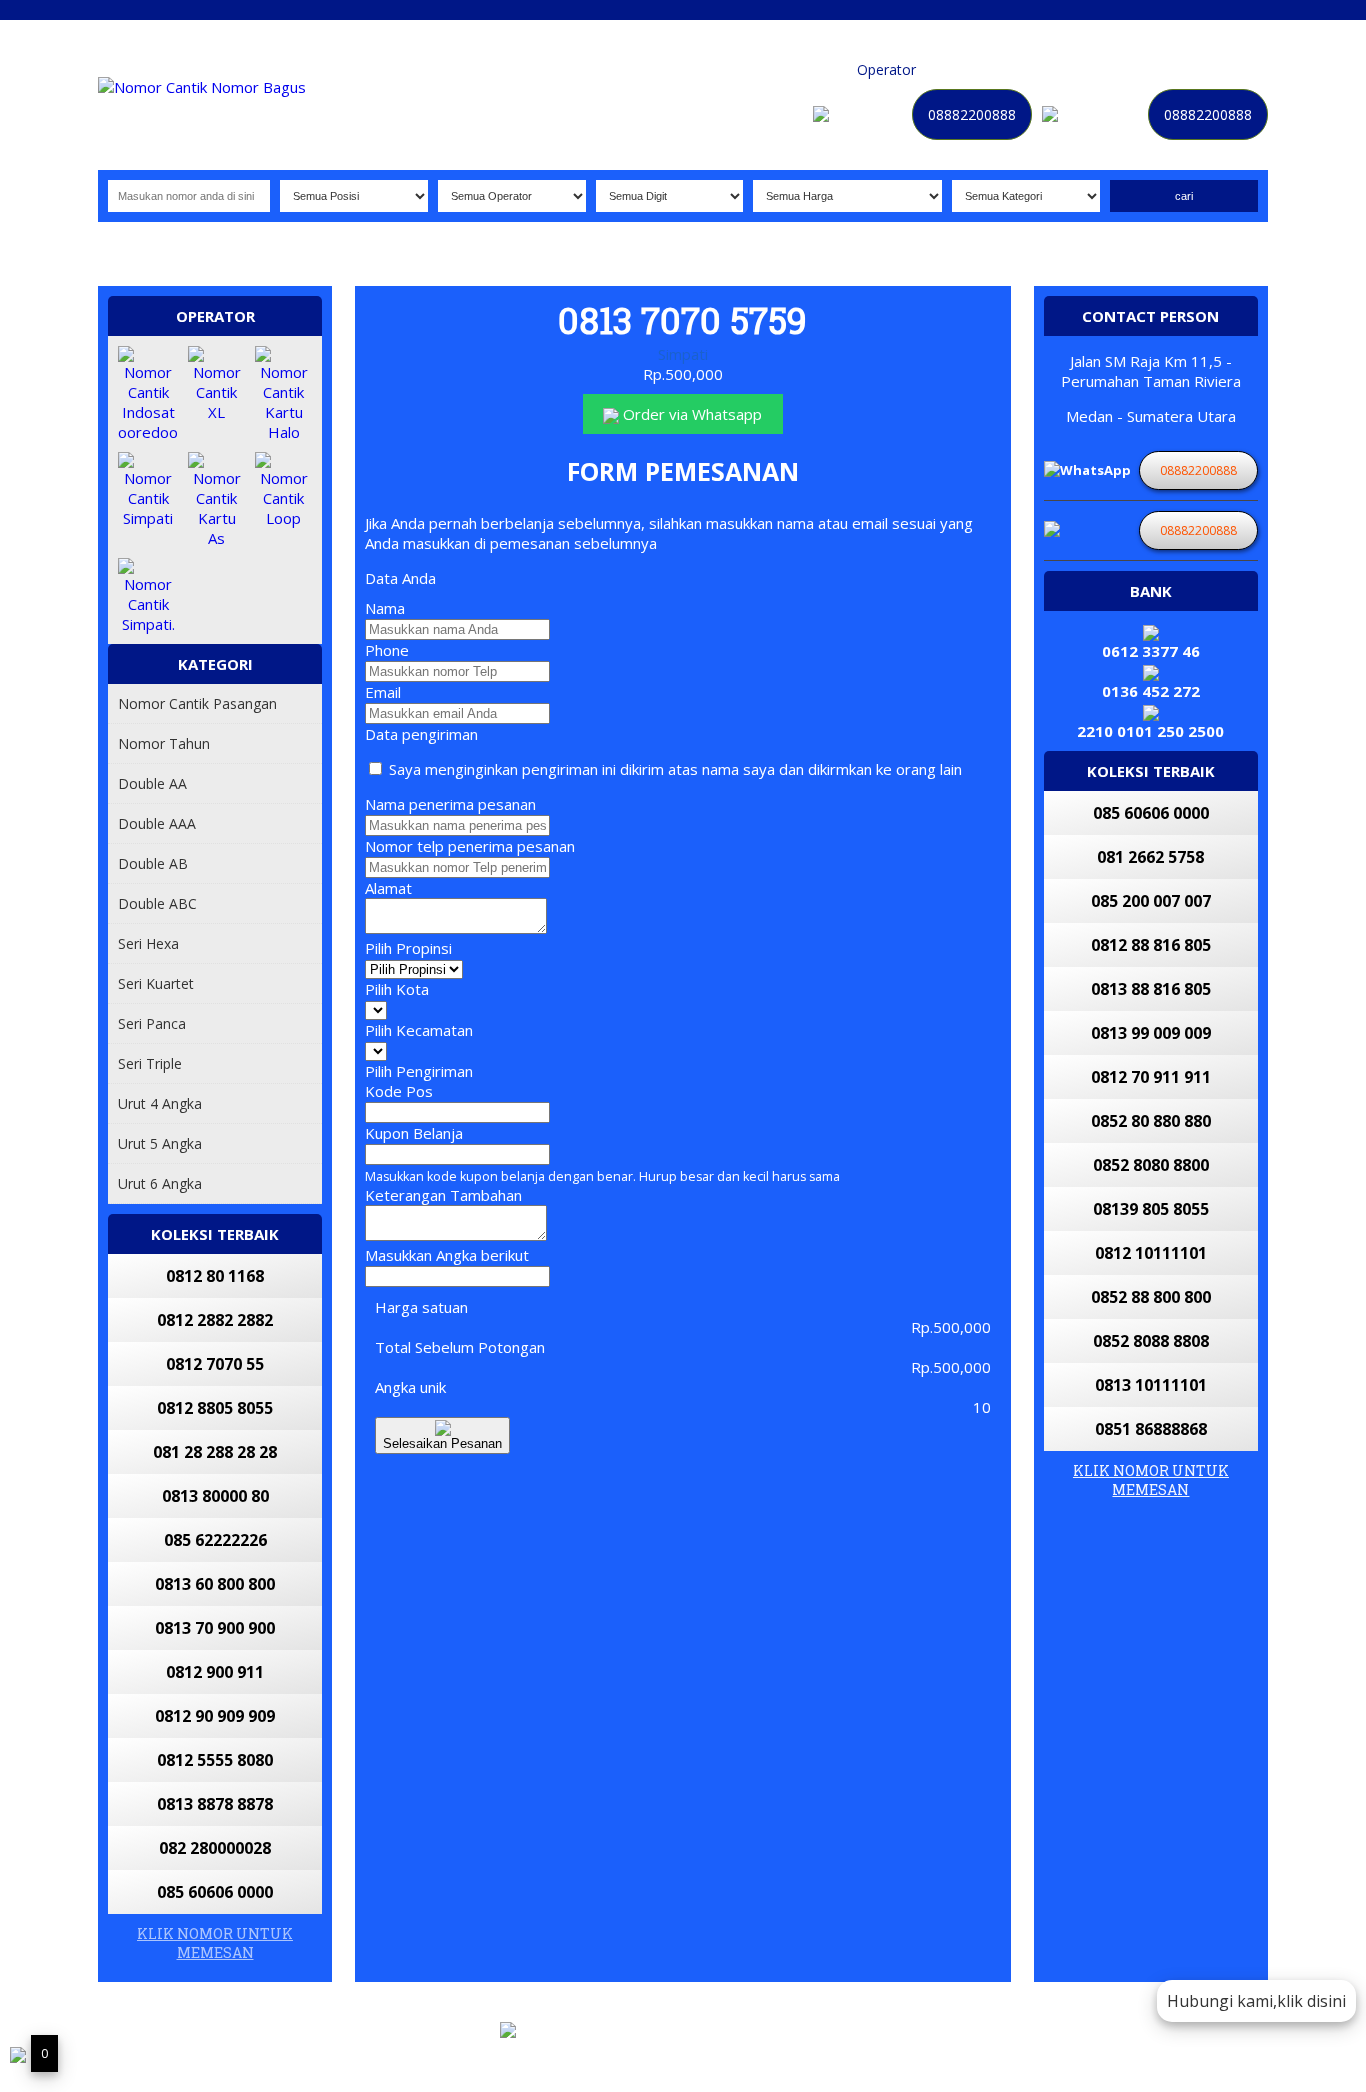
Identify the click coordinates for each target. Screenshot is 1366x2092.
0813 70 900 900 (215, 1628)
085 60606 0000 (215, 1892)
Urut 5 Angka (160, 1143)
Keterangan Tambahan (443, 1195)
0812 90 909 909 (215, 1716)
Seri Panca (152, 1023)
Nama (385, 608)
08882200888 (972, 114)
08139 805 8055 (1151, 1209)
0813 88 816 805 (1151, 989)
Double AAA (157, 823)
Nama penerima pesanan (450, 804)
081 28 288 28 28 (215, 1452)
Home (663, 69)
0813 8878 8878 (215, 1804)
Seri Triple (150, 1063)
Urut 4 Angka (160, 1103)
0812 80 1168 (215, 1276)
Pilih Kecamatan (419, 1030)
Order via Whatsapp (690, 414)
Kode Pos (399, 1091)
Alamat (388, 888)
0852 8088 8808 (1151, 1341)
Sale (1177, 69)
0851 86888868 (1151, 1429)
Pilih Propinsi (408, 948)
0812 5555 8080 (215, 1760)
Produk (716, 69)
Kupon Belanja (414, 1133)
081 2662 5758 (1150, 857)
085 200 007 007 (1151, 901)
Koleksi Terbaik (798, 69)
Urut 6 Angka (160, 1183)
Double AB (153, 863)
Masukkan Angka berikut (447, 1255)
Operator (886, 69)
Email (383, 692)
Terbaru (1072, 69)
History (1131, 69)
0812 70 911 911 (1151, 1077)
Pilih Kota (397, 989)
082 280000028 (215, 1848)
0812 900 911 (215, 1672)
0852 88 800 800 (1151, 1297)
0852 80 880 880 (1151, 1121)
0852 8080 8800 (1151, 1165)
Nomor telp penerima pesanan (470, 846)
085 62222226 (215, 1540)
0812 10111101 (1151, 1253)
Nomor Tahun (164, 743)
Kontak (1014, 69)
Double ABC (157, 903)
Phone (387, 650)
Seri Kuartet (156, 983)
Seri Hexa (148, 943)
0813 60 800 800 (215, 1584)
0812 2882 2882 (215, 1320)
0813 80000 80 (215, 1496)
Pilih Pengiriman (419, 1071)
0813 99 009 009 (1151, 1033)
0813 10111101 (1151, 1385)
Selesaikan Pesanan (442, 1443)
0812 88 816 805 (1151, 945)
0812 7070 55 (215, 1364)
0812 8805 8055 (215, 1408)
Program (1229, 69)
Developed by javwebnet (800, 2055)
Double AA (152, 783)
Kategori (953, 69)
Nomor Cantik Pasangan (197, 703)
